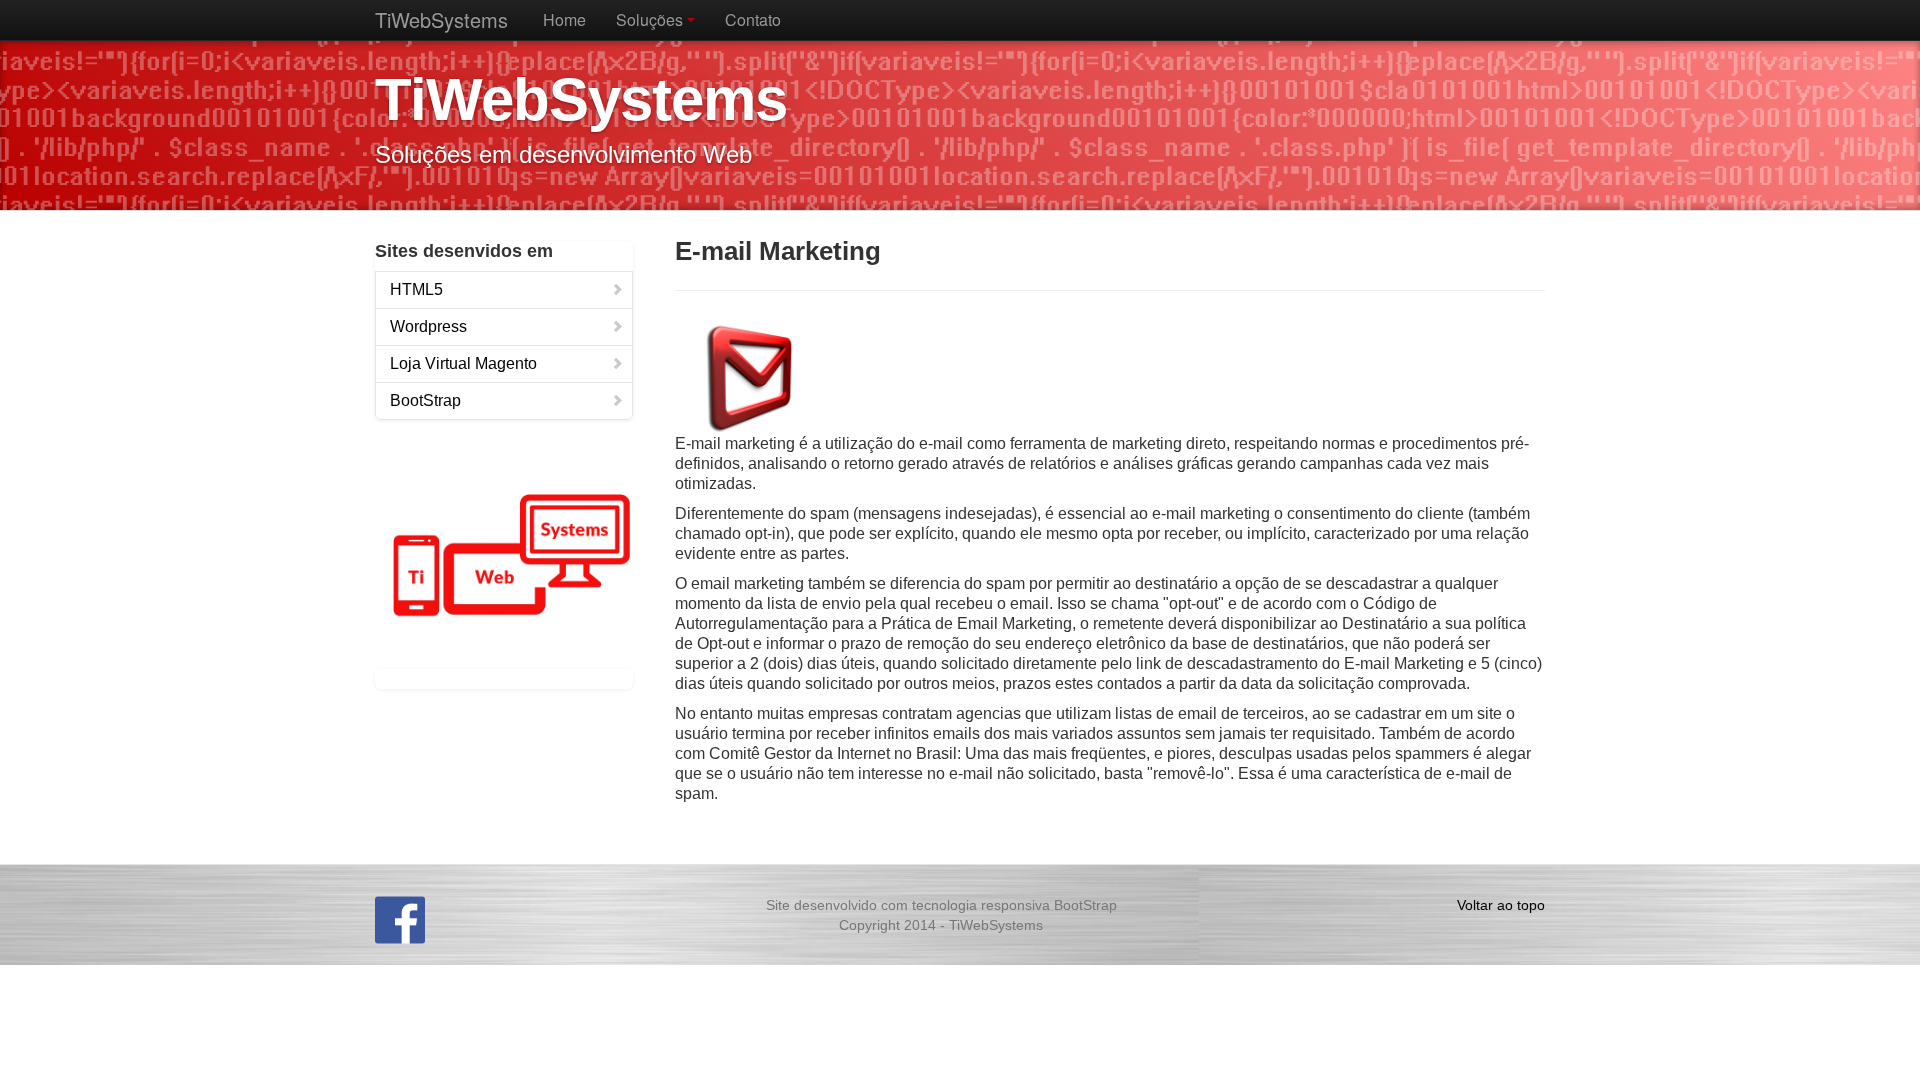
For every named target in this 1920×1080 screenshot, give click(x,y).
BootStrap (425, 400)
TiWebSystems (441, 19)
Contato (753, 19)
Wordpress (428, 326)
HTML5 (416, 289)
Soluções (651, 19)
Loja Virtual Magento (463, 363)
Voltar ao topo (1501, 905)
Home (564, 19)
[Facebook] (400, 917)
